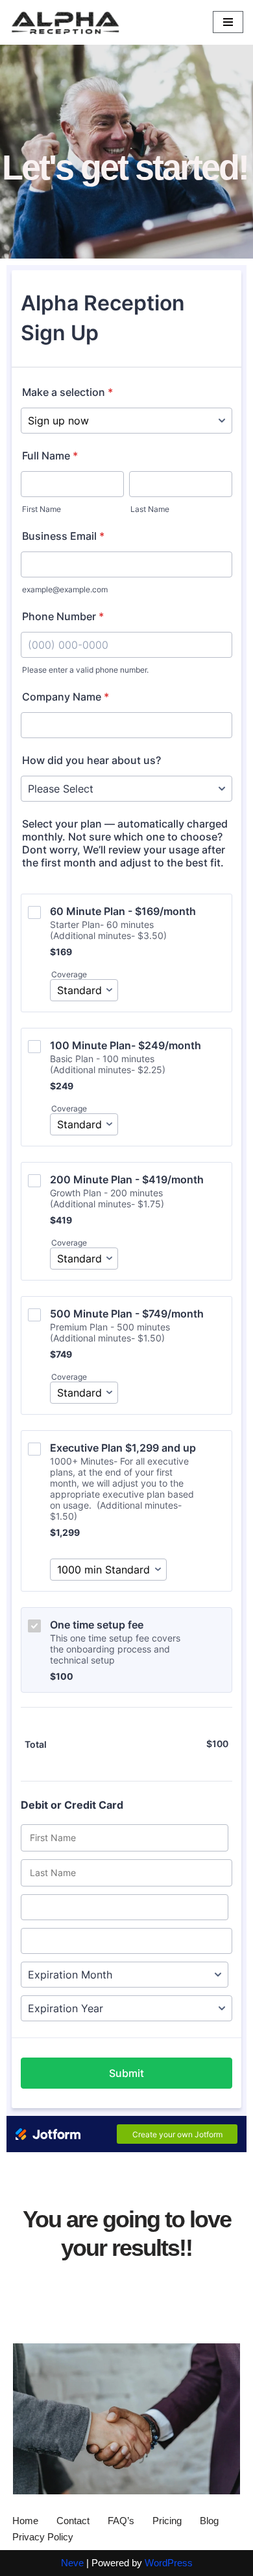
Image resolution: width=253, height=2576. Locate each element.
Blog (209, 2521)
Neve (72, 2563)
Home (25, 2521)
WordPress (169, 2563)
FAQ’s (121, 2521)
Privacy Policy (43, 2537)
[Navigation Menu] (228, 22)
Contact (73, 2521)
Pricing (167, 2521)
